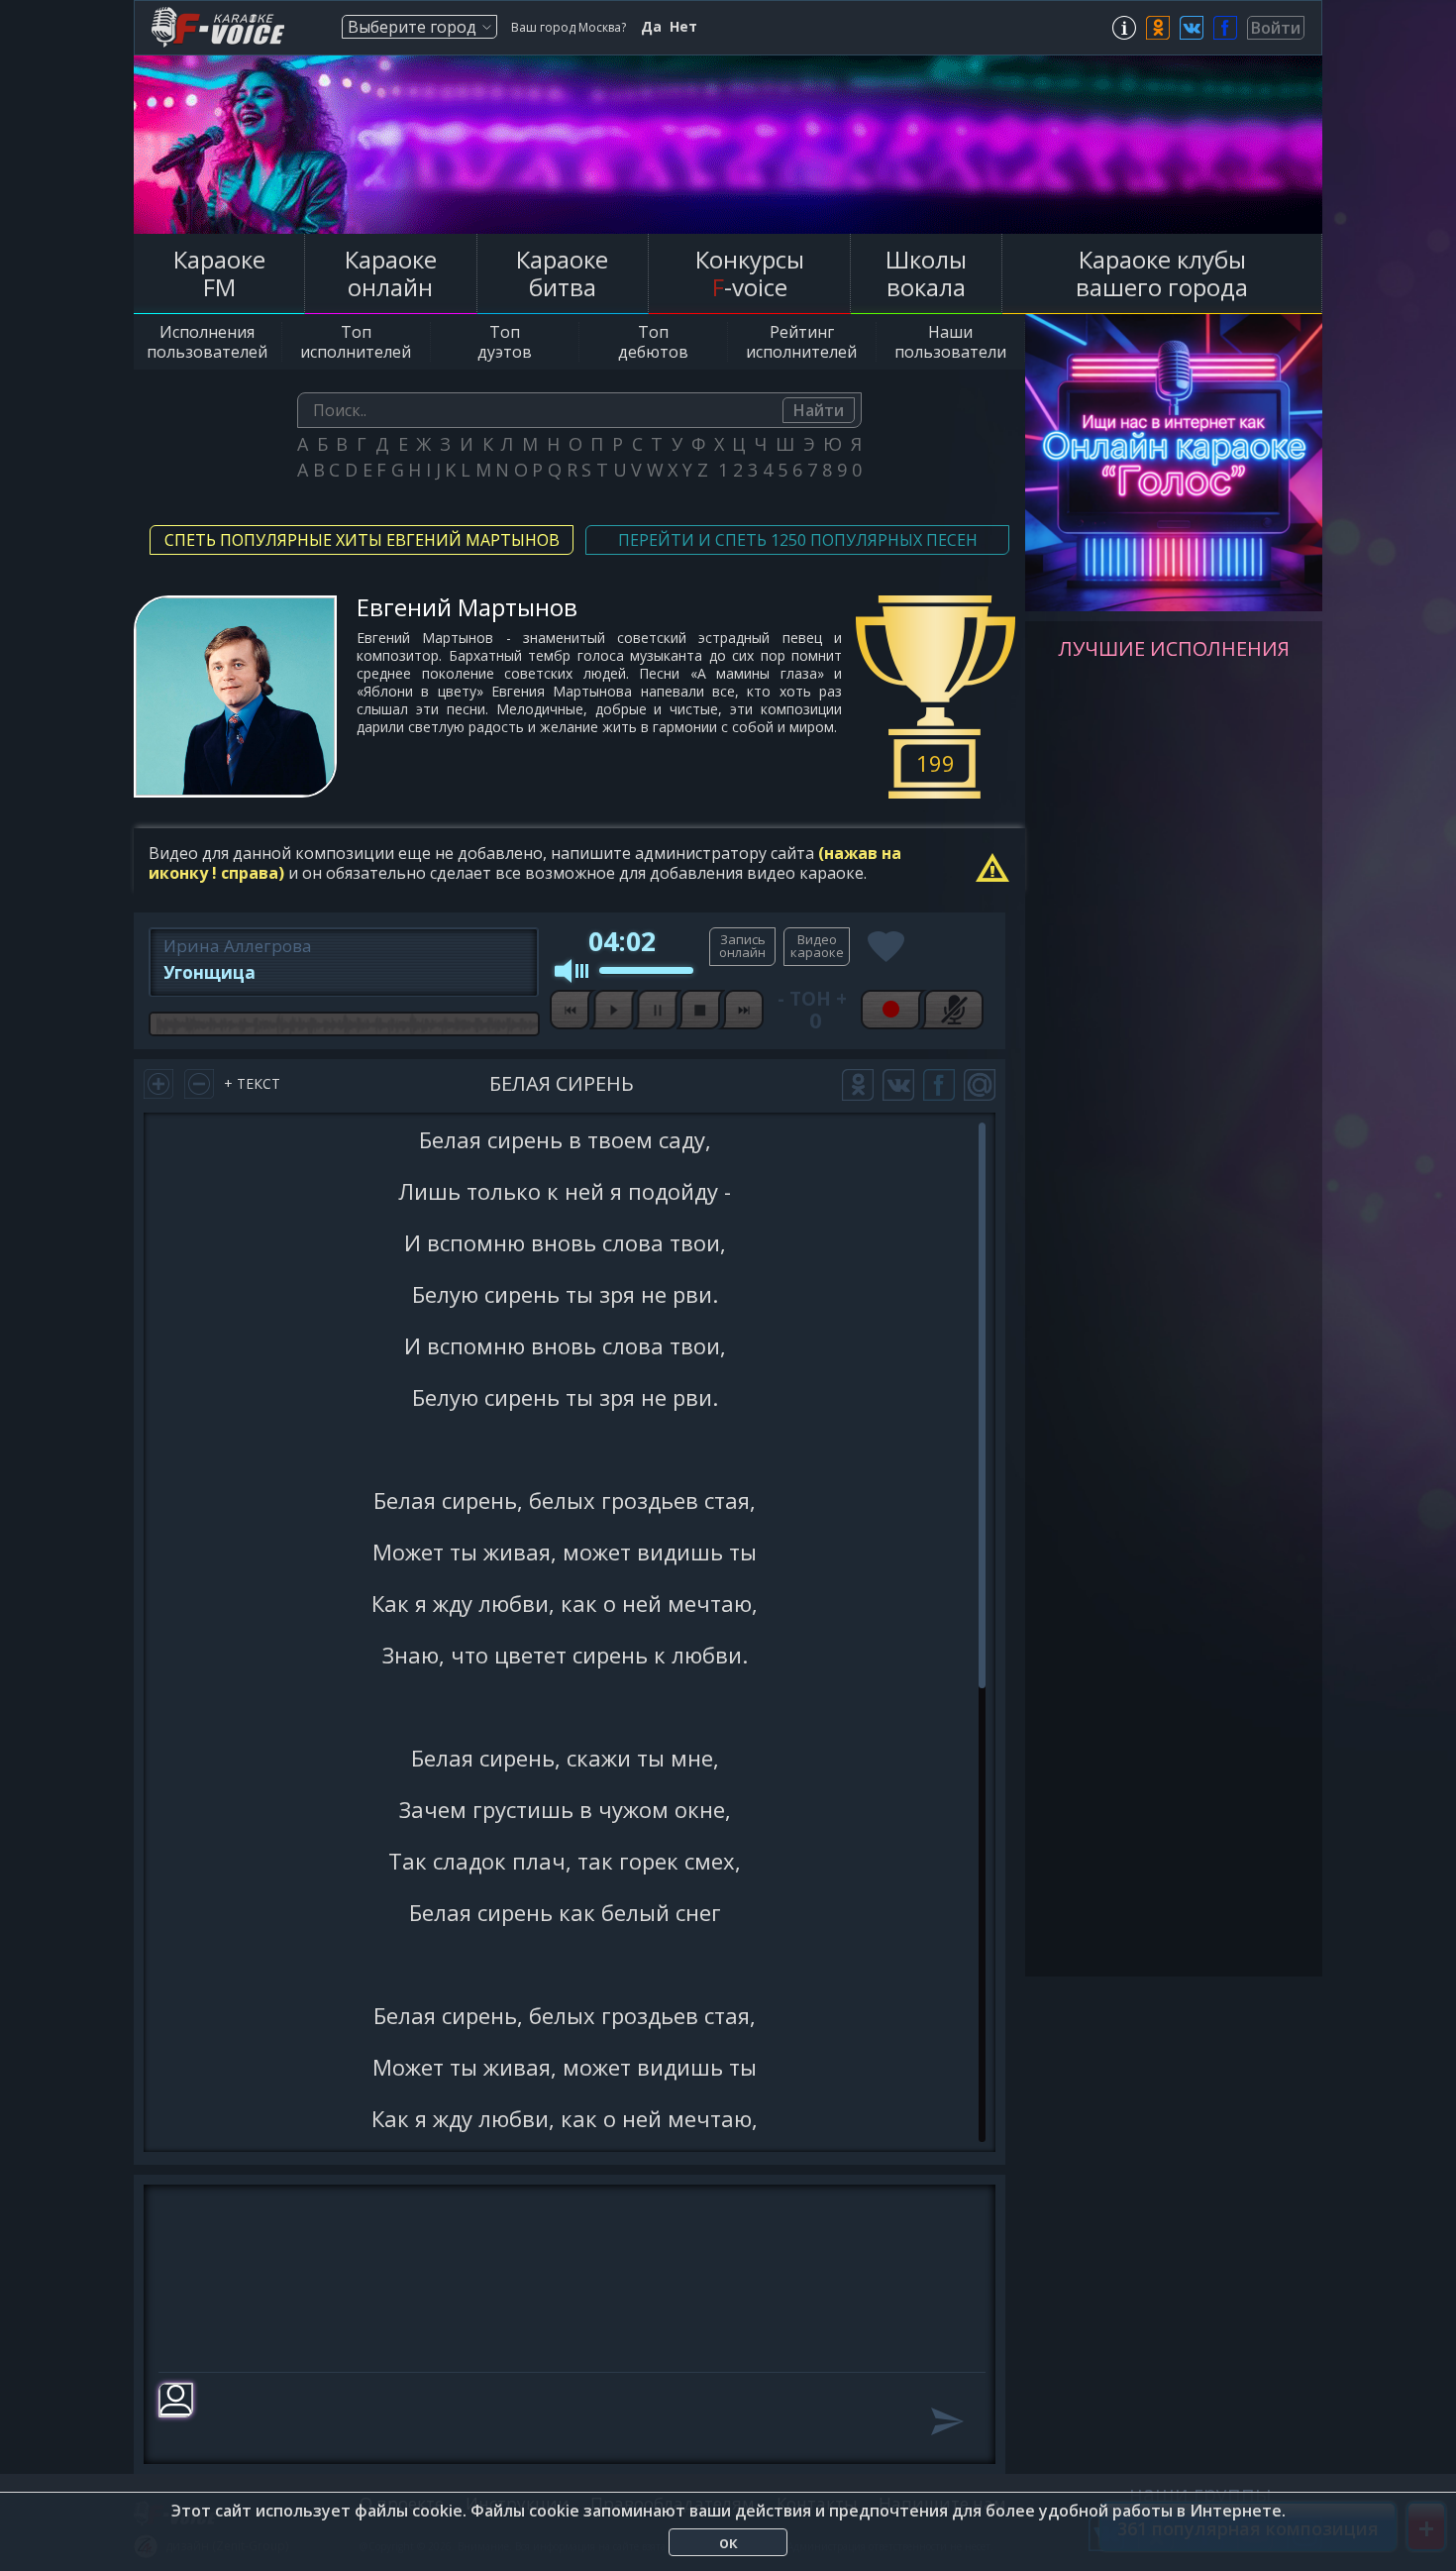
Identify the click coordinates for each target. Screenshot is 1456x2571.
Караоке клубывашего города (1162, 273)
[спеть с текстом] (742, 947)
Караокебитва (562, 273)
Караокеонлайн (391, 273)
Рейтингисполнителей (801, 342)
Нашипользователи (950, 342)
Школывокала (926, 273)
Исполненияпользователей (207, 342)
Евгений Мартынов (467, 607)
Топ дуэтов (505, 342)
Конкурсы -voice (750, 273)
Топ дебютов (653, 342)
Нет (683, 27)
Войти (1276, 28)
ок (728, 2542)
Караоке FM (219, 273)
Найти (819, 410)
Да (651, 27)
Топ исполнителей (356, 342)
